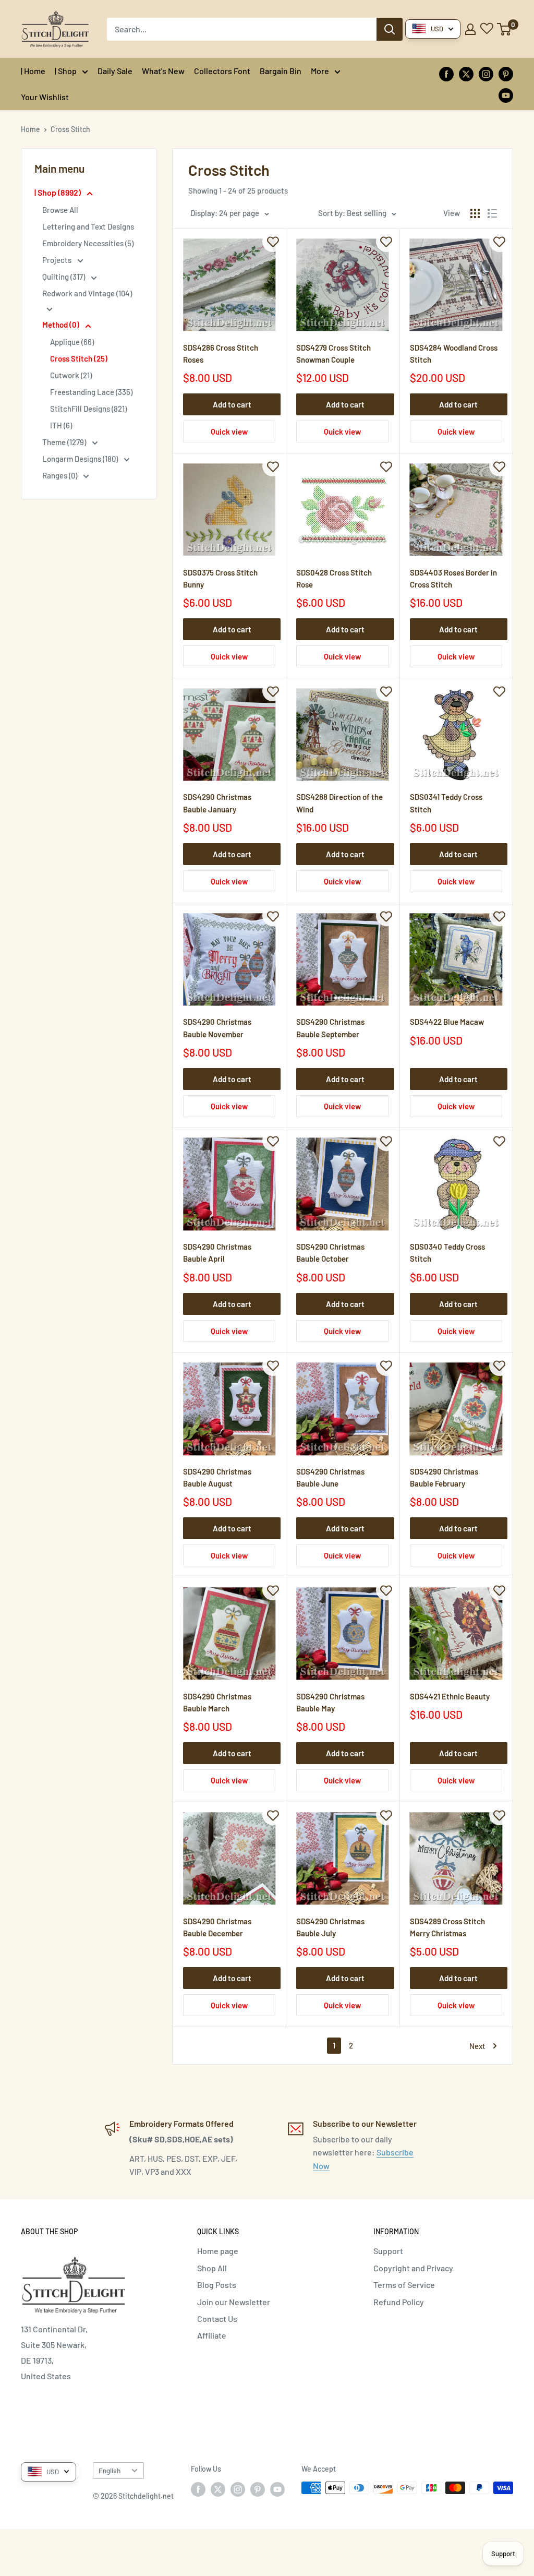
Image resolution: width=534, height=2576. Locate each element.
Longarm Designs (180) (81, 459)
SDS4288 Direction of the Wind (339, 803)
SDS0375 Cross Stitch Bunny (220, 578)
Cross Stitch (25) (79, 358)
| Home (33, 71)
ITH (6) (61, 425)
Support (388, 2251)
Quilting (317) (64, 277)
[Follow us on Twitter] (466, 73)
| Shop (66, 71)
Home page (218, 2251)
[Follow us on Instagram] (486, 73)
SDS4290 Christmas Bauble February (444, 1477)
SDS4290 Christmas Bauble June (330, 1477)
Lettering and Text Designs (88, 226)
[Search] (390, 29)
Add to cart (232, 404)
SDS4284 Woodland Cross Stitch (454, 354)
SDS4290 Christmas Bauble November (217, 1028)
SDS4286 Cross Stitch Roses (221, 354)
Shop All (212, 2268)
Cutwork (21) (71, 375)
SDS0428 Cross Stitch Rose (334, 578)
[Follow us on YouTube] (506, 95)
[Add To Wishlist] (273, 242)
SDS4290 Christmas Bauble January (217, 803)
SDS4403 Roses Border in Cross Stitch (453, 578)
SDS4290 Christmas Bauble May (330, 1702)
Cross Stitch (70, 129)
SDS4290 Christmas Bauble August (217, 1477)
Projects (58, 260)
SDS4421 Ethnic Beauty (450, 1696)
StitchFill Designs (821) (88, 409)
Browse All (60, 210)
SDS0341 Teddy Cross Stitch (446, 803)
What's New (163, 71)
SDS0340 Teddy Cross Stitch (447, 1253)
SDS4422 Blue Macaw (447, 1022)
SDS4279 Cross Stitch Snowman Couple (333, 354)
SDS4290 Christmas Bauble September (330, 1028)
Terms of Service (404, 2285)
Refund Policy (399, 2302)
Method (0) (62, 325)
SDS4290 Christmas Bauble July (330, 1927)
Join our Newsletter (234, 2302)
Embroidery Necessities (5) (88, 243)
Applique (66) (72, 342)
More (320, 71)
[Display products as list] (492, 213)
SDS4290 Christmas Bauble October (330, 1253)
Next (477, 2046)
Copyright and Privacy (413, 2268)
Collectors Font (222, 71)
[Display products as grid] (475, 213)
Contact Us (217, 2319)
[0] (505, 29)
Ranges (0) (60, 475)
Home (31, 129)
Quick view (229, 432)
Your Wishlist (45, 97)
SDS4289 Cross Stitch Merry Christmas (447, 1927)
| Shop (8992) (58, 192)
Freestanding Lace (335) (91, 392)
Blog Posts (217, 2285)
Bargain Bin (281, 71)
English (110, 2470)
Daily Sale (115, 71)
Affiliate (212, 2335)
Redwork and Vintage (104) (87, 293)
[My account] (470, 29)
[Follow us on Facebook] (446, 73)
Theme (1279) (65, 442)
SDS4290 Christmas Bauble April (217, 1253)
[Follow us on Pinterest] (506, 73)
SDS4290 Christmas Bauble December (217, 1927)
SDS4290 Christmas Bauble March (217, 1702)
